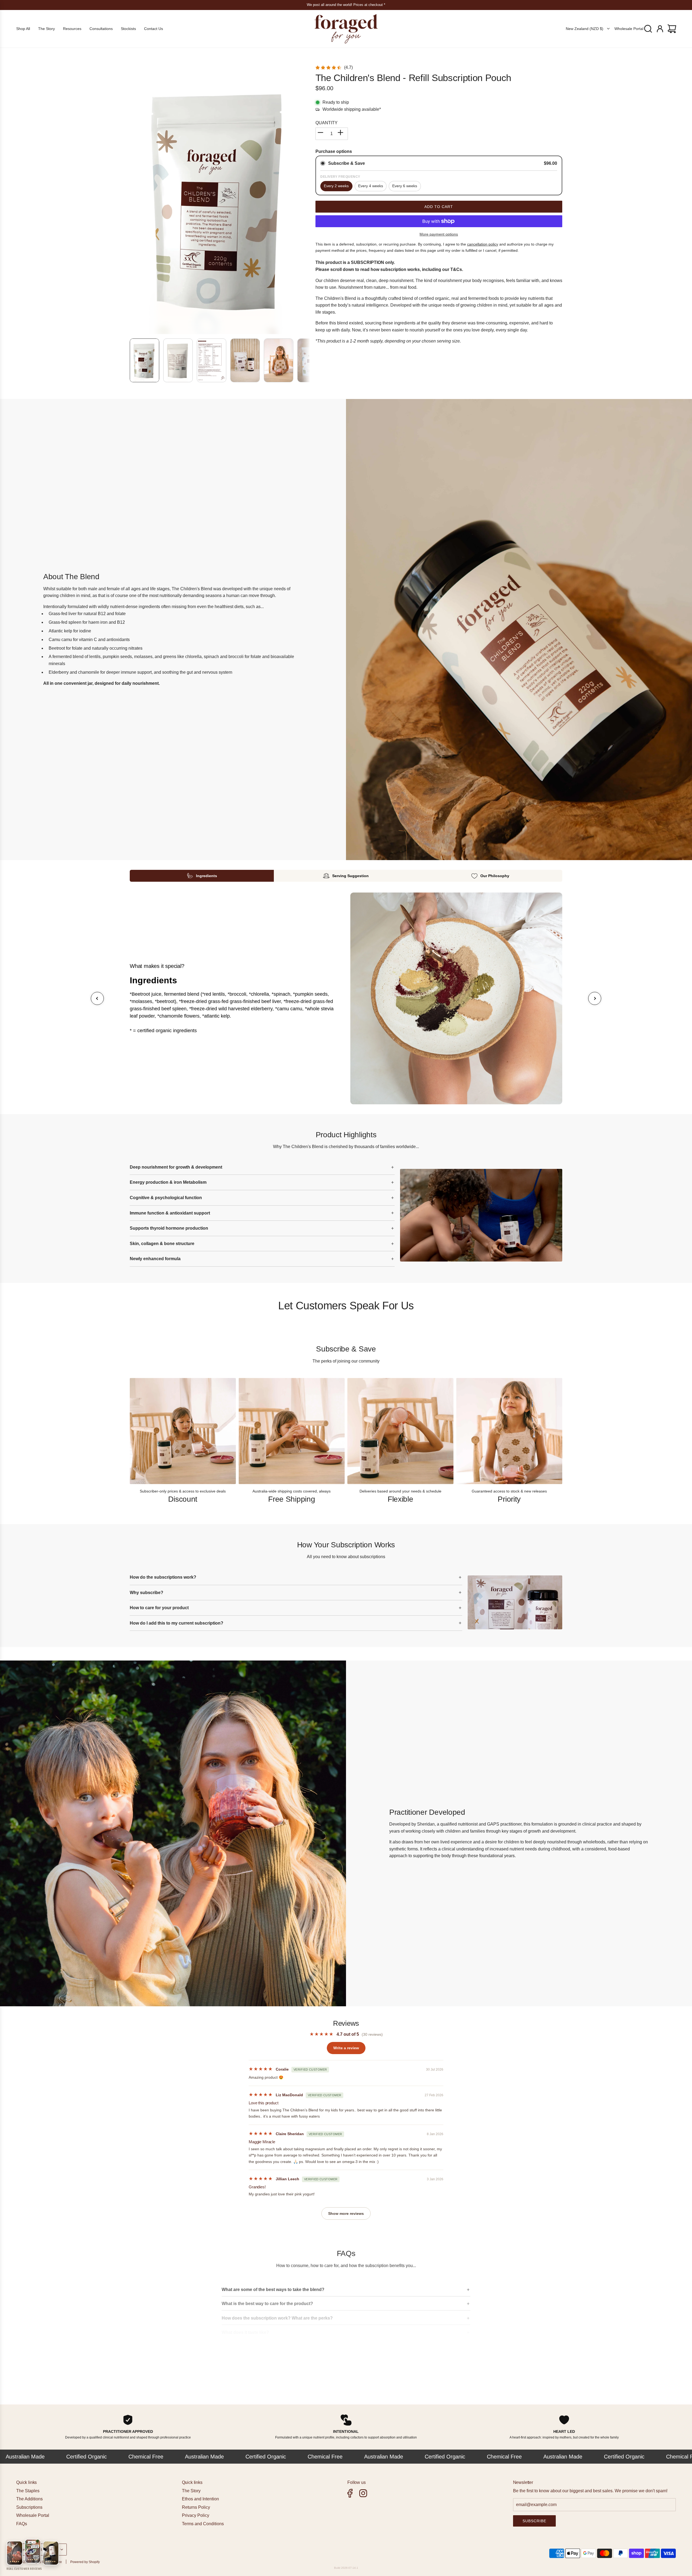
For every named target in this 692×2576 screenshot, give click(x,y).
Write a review (346, 2048)
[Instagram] (363, 2493)
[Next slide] (595, 998)
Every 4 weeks (371, 186)
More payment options (439, 234)
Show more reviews (346, 2213)
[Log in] (661, 29)
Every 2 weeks (336, 186)
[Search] (649, 29)
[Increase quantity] (342, 134)
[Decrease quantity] (322, 134)
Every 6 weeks (405, 186)
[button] (134, 199)
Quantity (327, 123)
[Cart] (673, 29)
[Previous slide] (97, 998)
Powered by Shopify (85, 2562)
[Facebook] (350, 2493)
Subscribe (534, 2521)
